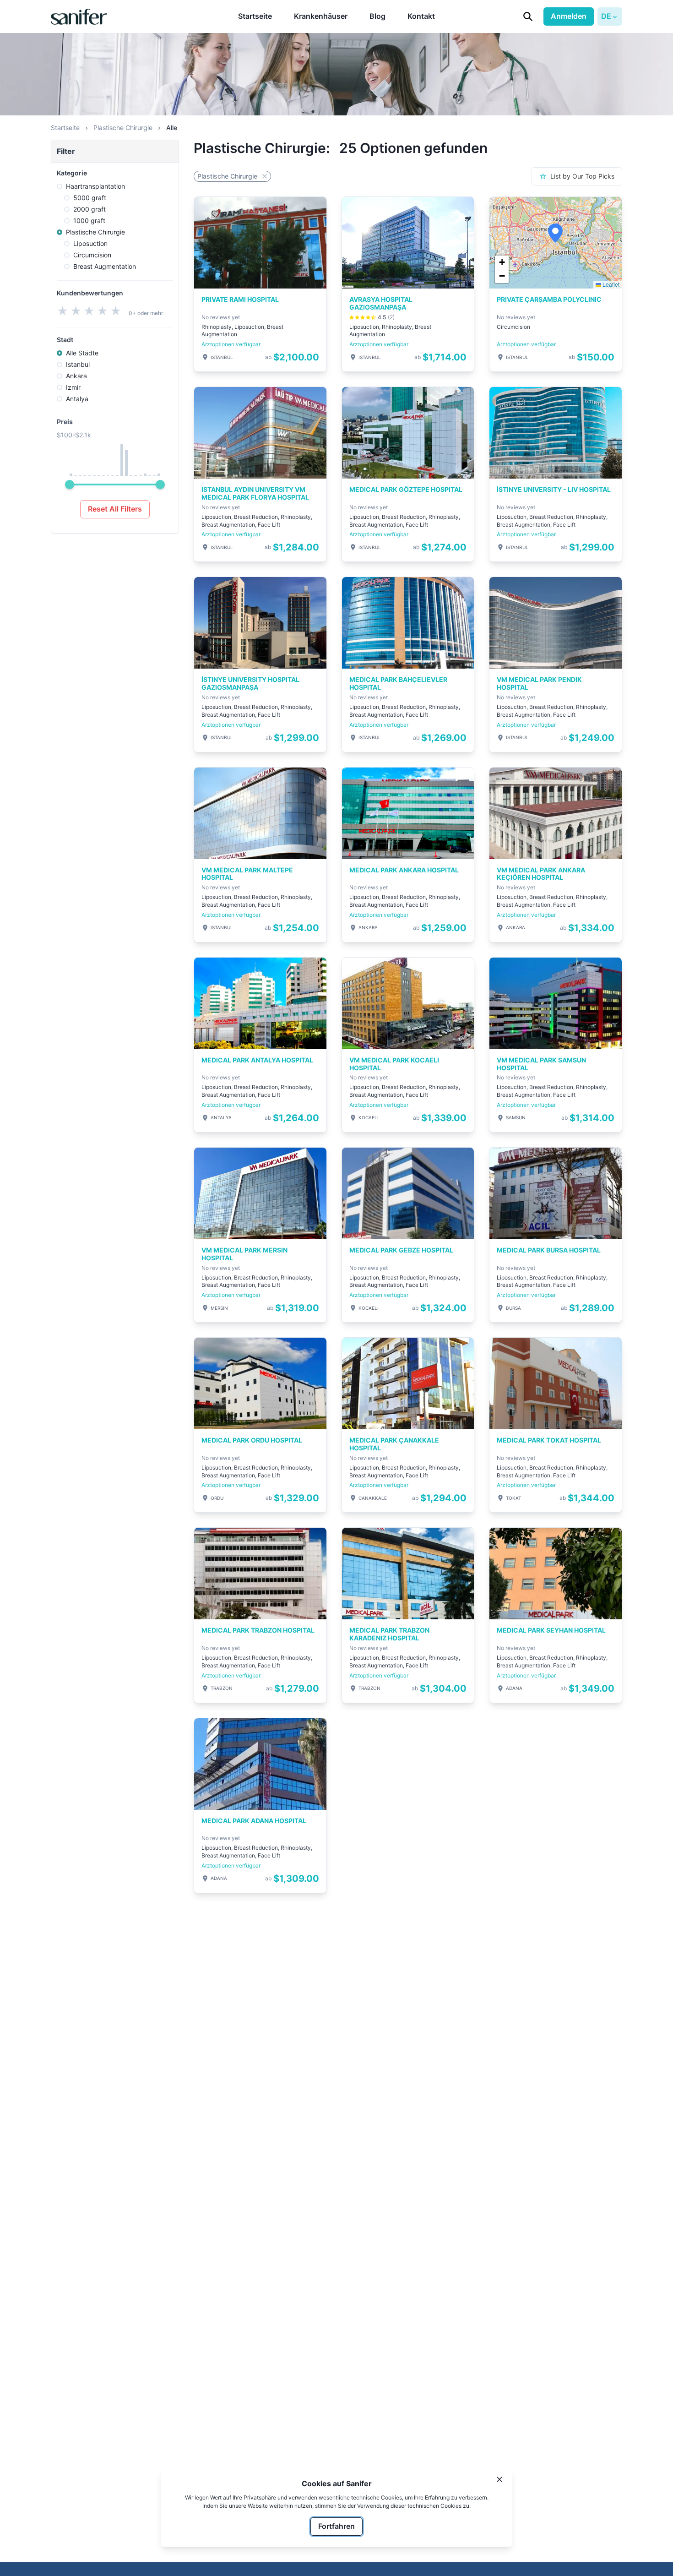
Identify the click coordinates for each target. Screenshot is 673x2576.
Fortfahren (336, 2526)
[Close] (499, 2479)
